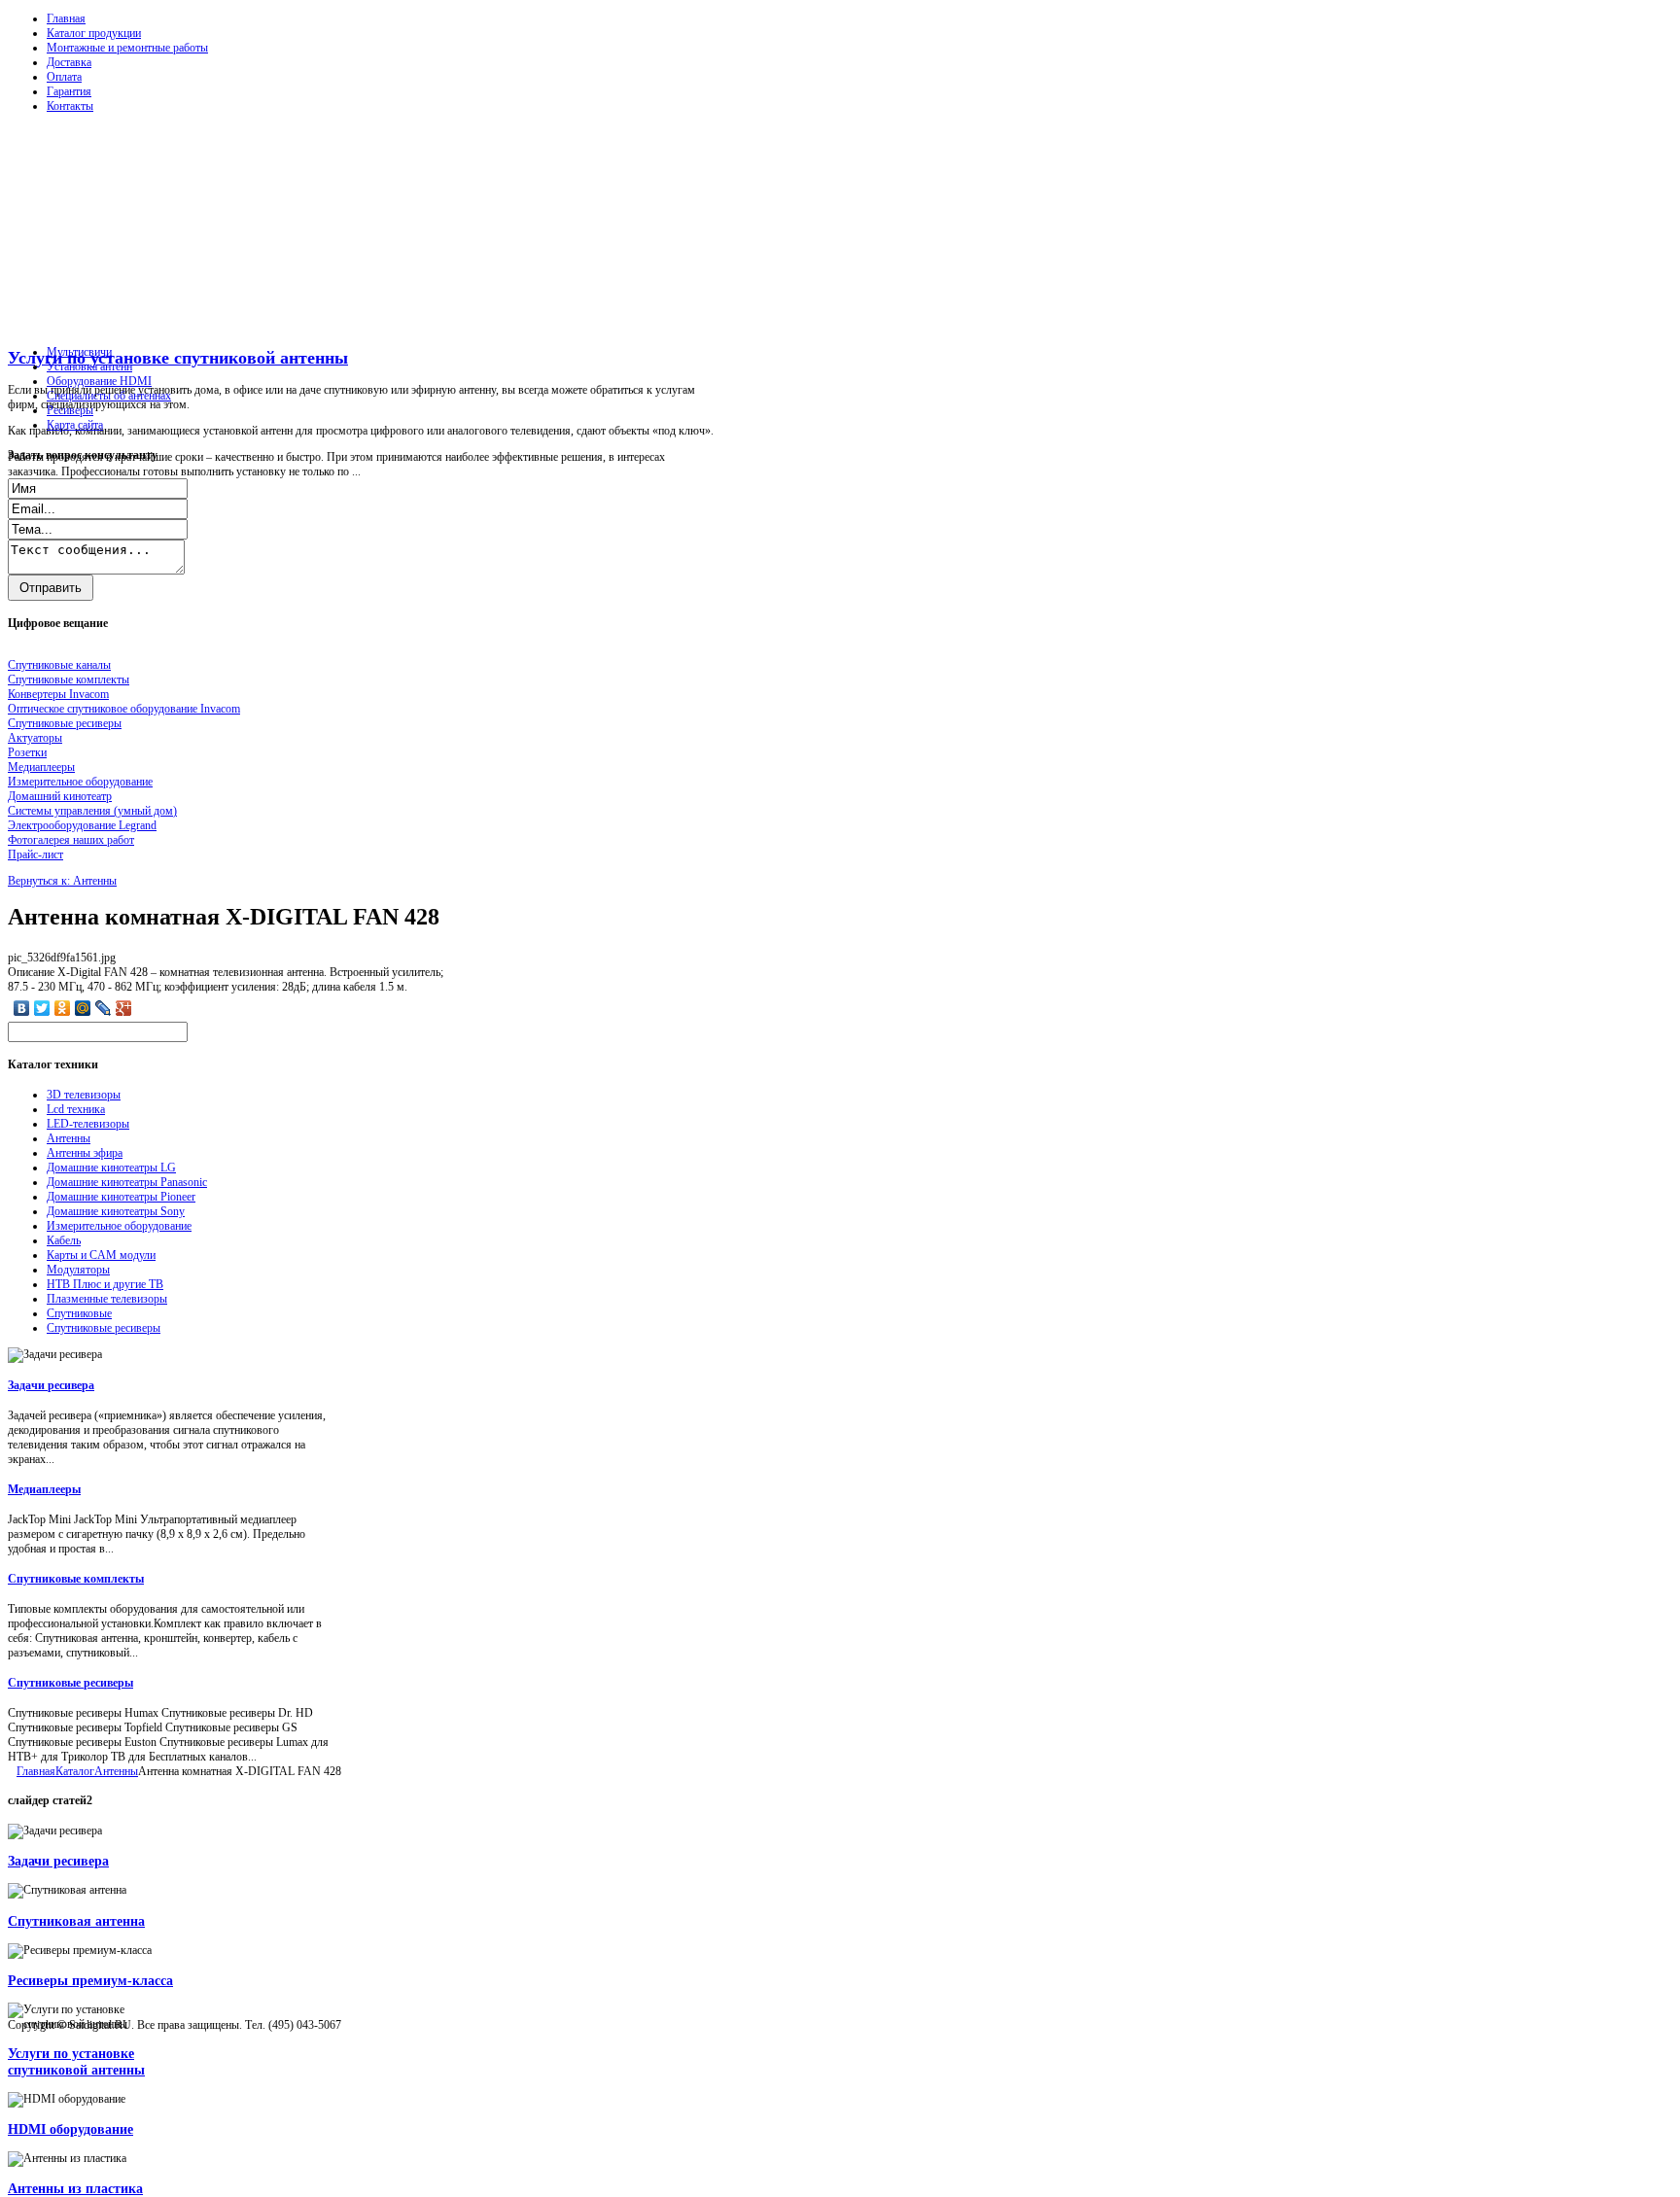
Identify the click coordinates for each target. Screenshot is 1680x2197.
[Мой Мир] (83, 1008)
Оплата (64, 77)
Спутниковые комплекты (76, 1579)
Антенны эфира (85, 1153)
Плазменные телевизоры (107, 1299)
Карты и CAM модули (101, 1255)
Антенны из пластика (75, 2188)
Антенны (69, 1138)
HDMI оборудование (70, 2129)
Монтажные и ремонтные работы (127, 48)
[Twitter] (42, 1008)
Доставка (69, 62)
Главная (66, 18)
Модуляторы (78, 1270)
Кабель (64, 1240)
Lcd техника (76, 1109)
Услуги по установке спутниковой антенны (178, 358)
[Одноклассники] (63, 1008)
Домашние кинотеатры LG (111, 1168)
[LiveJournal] (104, 1008)
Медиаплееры (44, 1489)
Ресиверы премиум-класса (90, 1980)
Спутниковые (79, 1313)
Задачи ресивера (51, 1385)
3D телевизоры (84, 1095)
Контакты (70, 106)
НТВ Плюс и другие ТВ (105, 1284)
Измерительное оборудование (119, 1226)
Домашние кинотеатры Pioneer (121, 1197)
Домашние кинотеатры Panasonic (127, 1182)
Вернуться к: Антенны (62, 881)
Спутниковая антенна (76, 1921)
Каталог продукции (94, 33)
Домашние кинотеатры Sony (116, 1211)
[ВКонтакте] (22, 1008)
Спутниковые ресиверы (104, 1328)
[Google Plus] (124, 1008)
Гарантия (69, 91)
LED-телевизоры (88, 1124)
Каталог (75, 1771)
